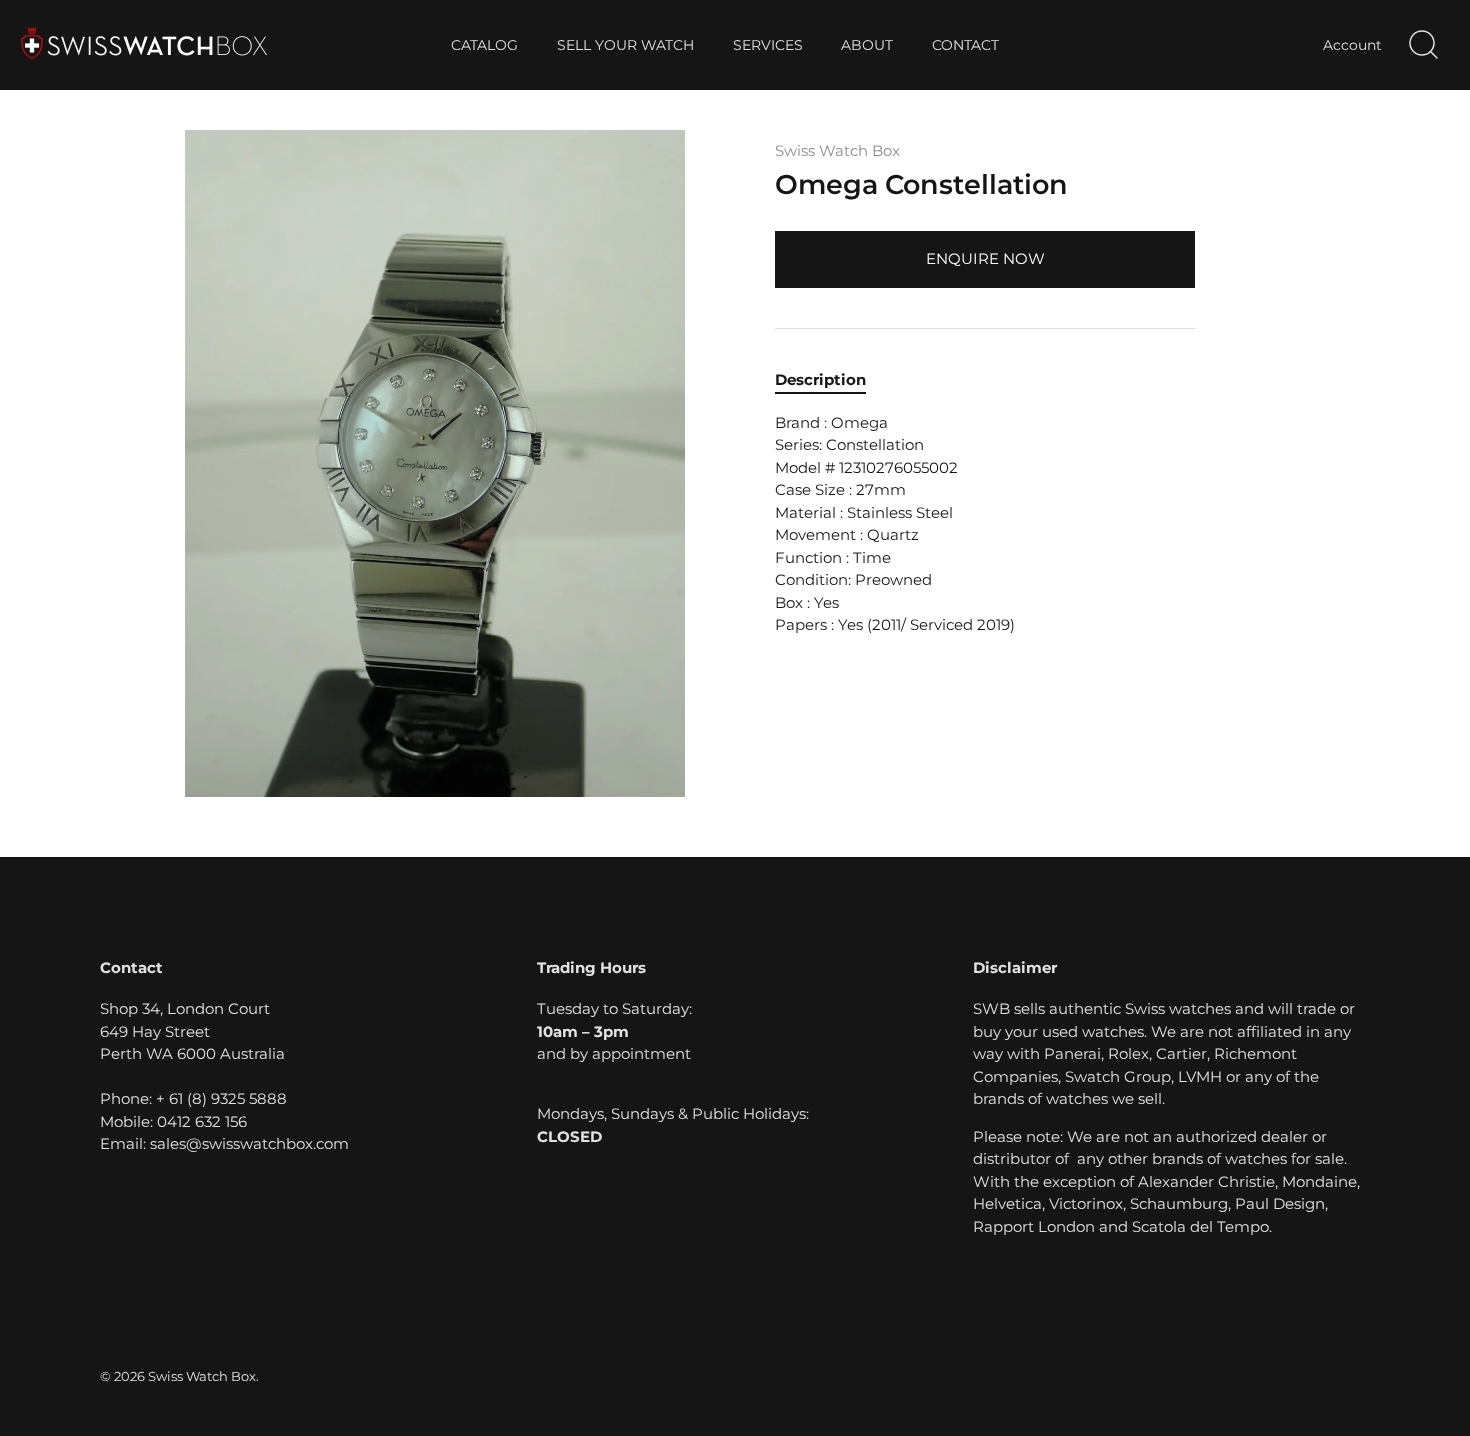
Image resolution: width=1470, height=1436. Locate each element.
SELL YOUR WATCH (625, 45)
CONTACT (965, 45)
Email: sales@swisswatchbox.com (224, 1143)
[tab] (830, 380)
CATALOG (484, 45)
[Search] (1423, 45)
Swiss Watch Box (837, 150)
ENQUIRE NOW (985, 258)
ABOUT (867, 45)
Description (820, 379)
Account (1352, 45)
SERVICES (768, 45)
